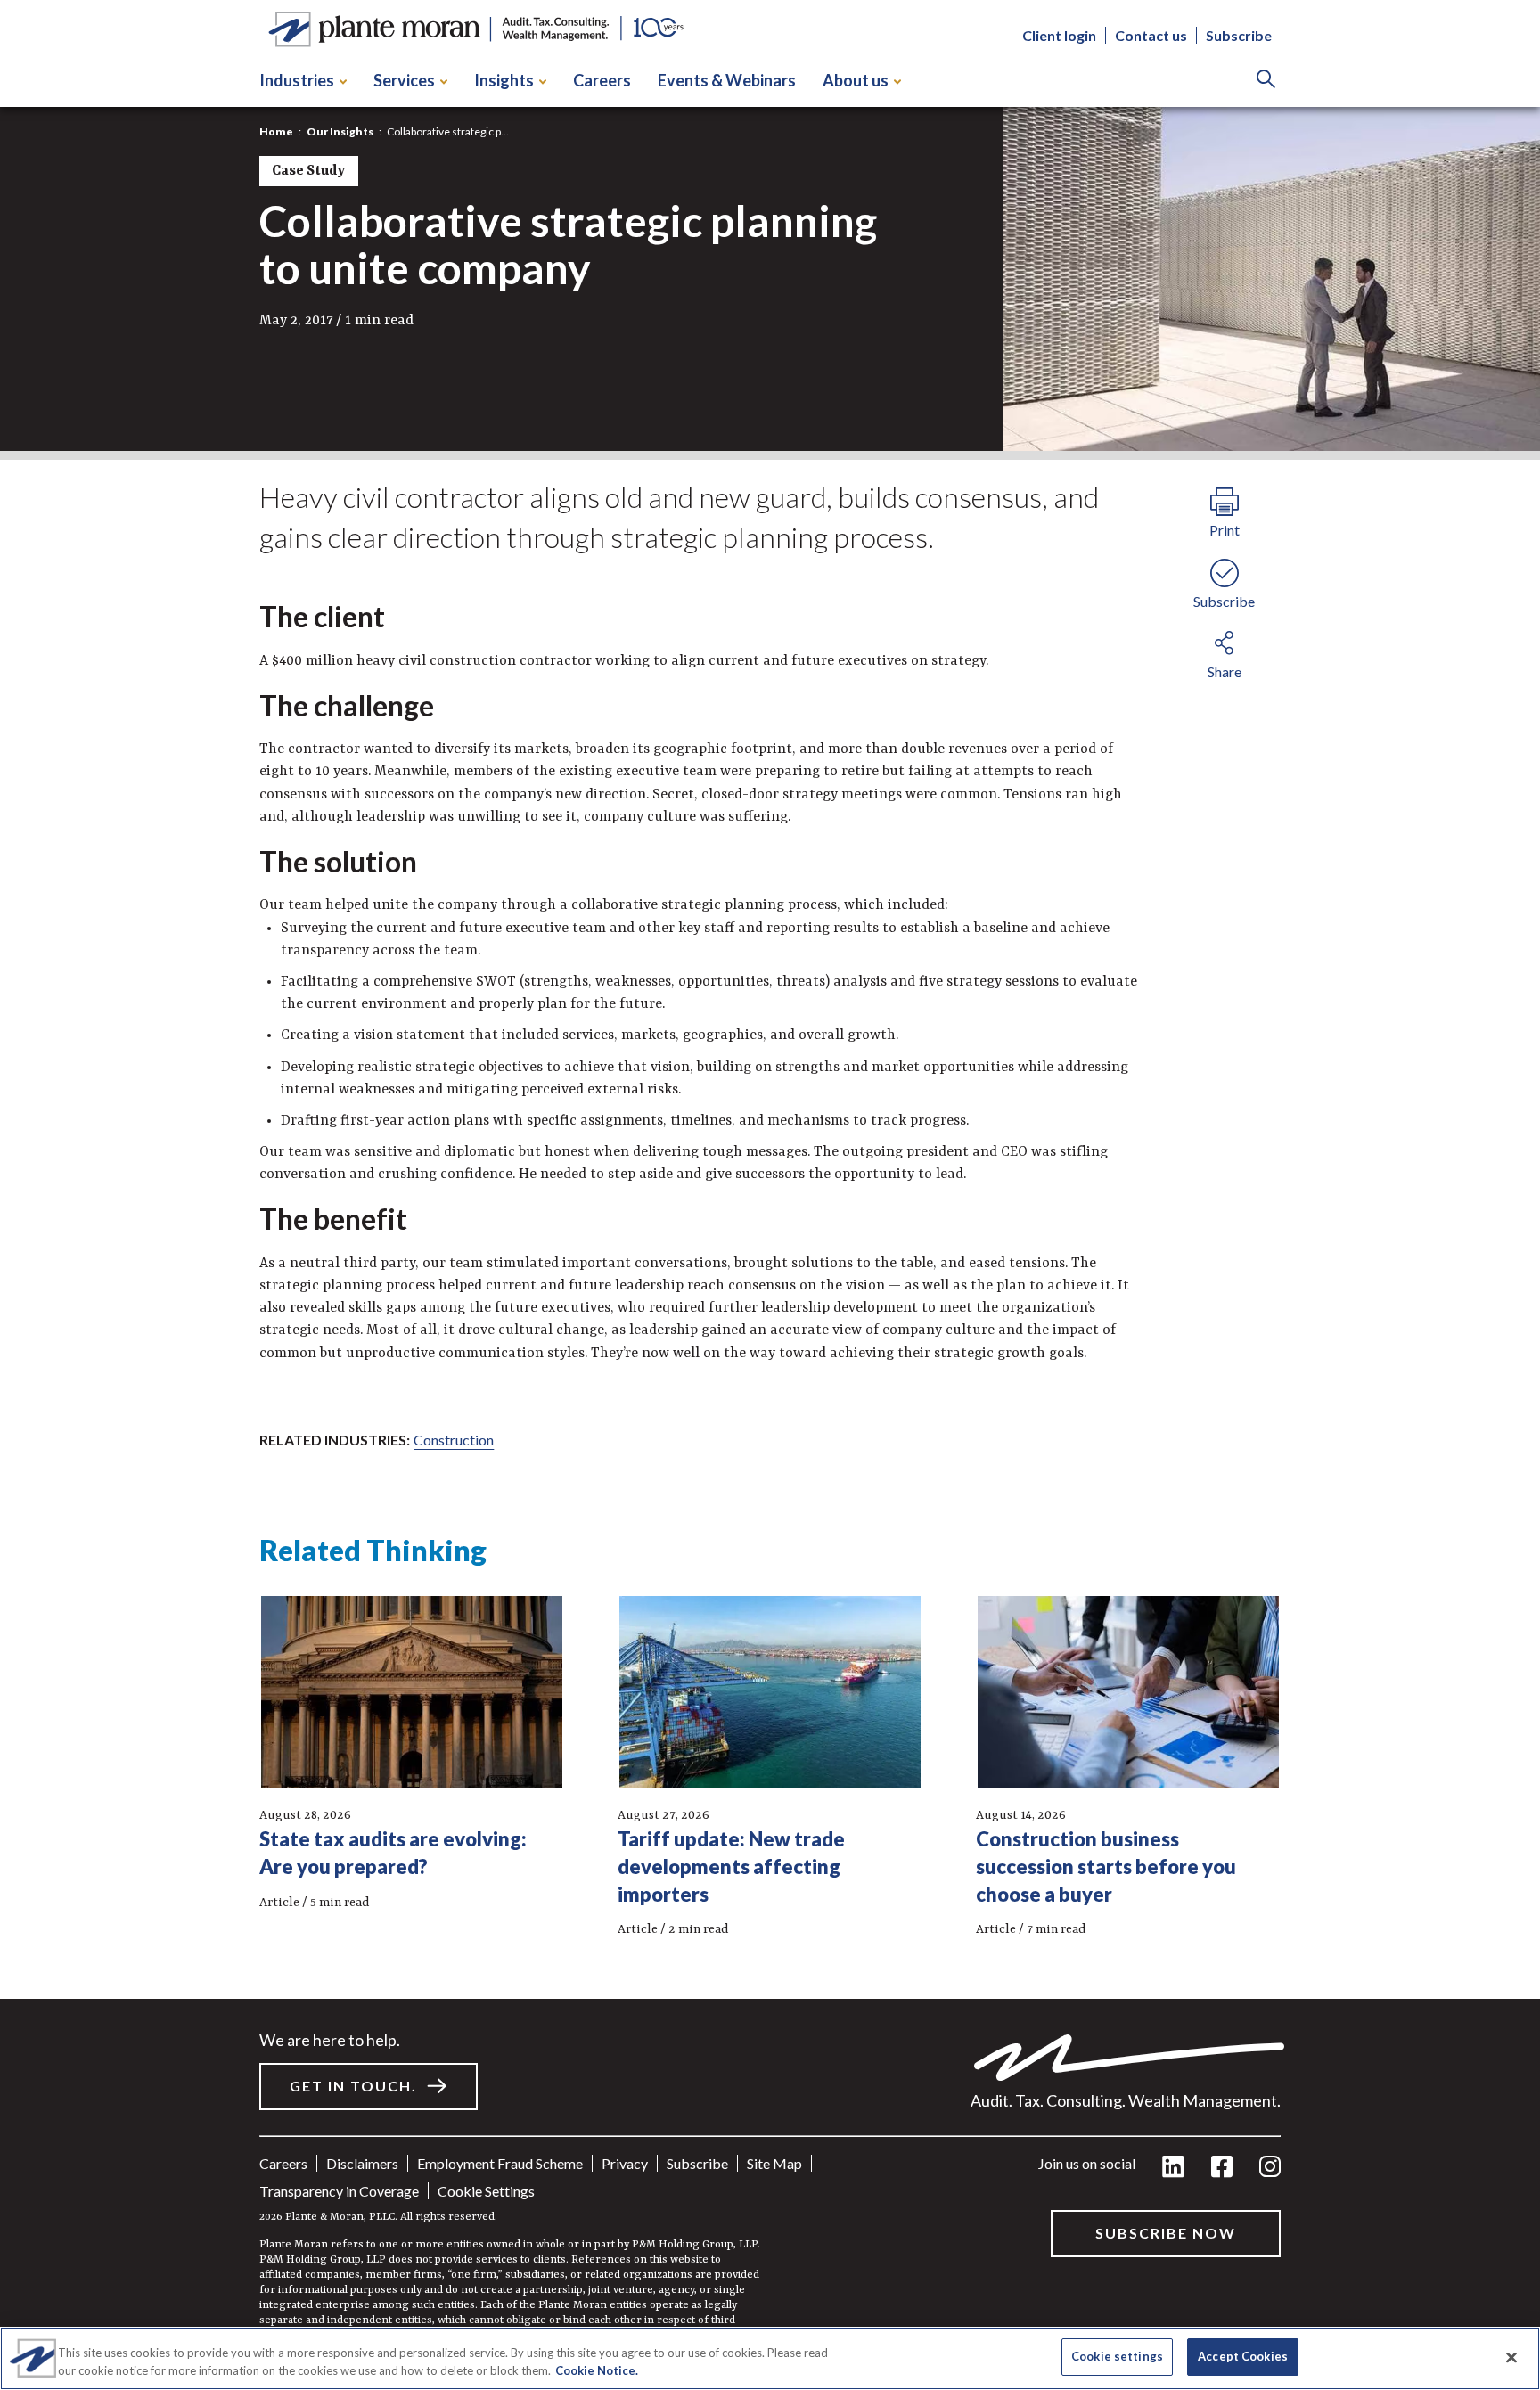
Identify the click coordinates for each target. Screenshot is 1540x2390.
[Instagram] (1270, 2168)
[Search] (1266, 81)
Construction (454, 1440)
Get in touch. (353, 2086)
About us (856, 80)
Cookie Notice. (597, 2370)
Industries (297, 80)
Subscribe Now (1166, 2233)
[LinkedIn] (1173, 2168)
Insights (504, 80)
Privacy (625, 2163)
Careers (602, 80)
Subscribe (1239, 36)
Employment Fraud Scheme (500, 2163)
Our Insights (340, 131)
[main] (770, 1195)
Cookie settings (486, 2191)
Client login (1059, 36)
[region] (770, 2358)
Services (404, 80)
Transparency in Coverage (339, 2191)
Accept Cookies (1243, 2356)
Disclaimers (362, 2163)
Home (276, 131)
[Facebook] (1222, 2168)
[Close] (1511, 2357)
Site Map (774, 2163)
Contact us (1151, 36)
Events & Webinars (727, 80)
